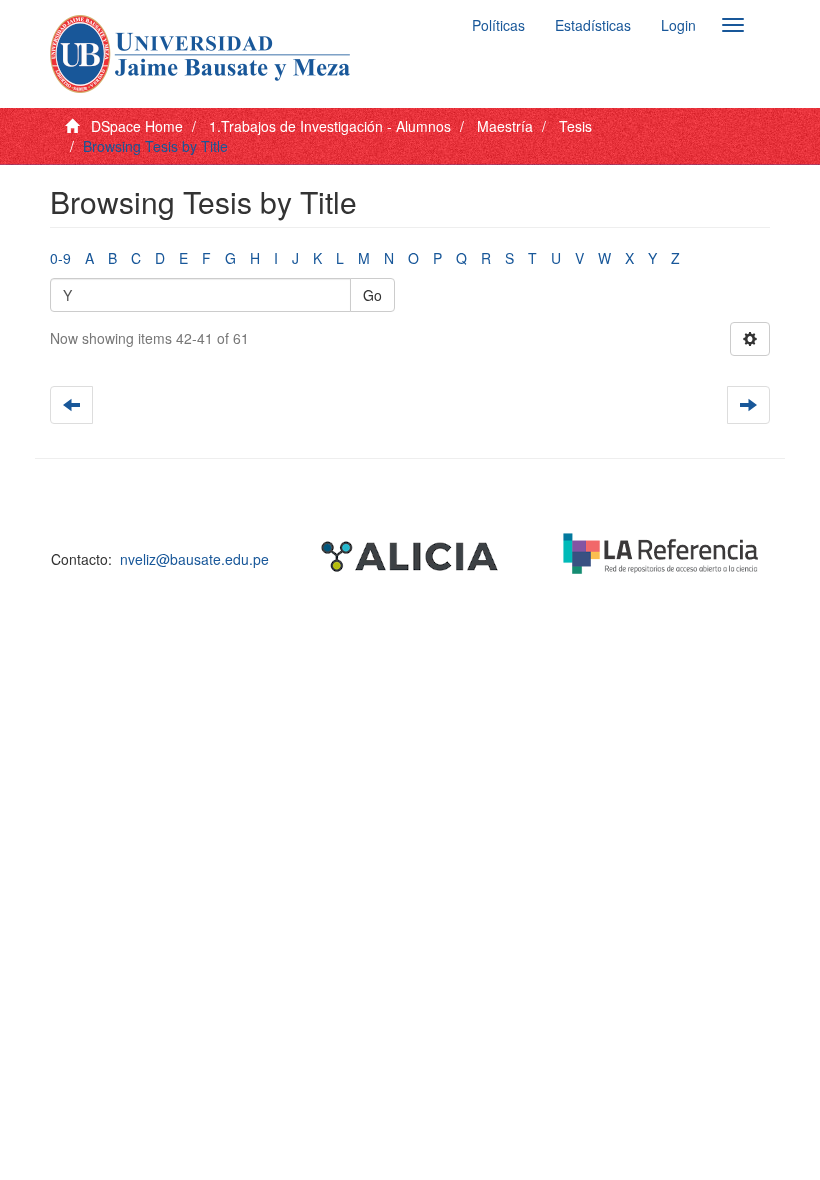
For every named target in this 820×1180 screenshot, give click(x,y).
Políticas (498, 25)
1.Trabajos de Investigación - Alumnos (330, 126)
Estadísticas (593, 25)
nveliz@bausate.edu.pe (194, 559)
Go (372, 295)
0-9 (60, 258)
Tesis (575, 126)
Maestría (505, 126)
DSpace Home (137, 126)
